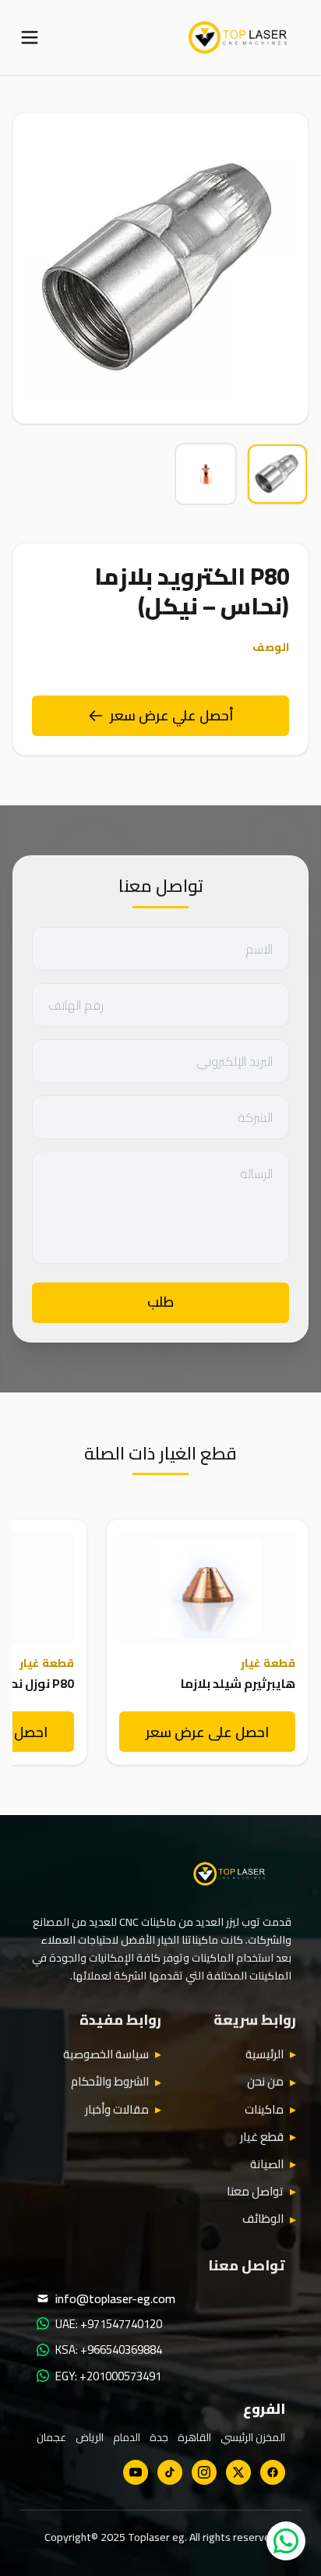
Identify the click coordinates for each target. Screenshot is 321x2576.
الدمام (127, 2437)
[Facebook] (273, 2472)
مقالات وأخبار (117, 2110)
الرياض (90, 2437)
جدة (159, 2437)
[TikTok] (170, 2472)
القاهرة (194, 2437)
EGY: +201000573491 (108, 2376)
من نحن (265, 2082)
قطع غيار (262, 2137)
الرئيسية (265, 2054)
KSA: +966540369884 (109, 2350)
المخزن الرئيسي (253, 2437)
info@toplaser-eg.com (115, 2298)
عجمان (51, 2437)
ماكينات (264, 2110)
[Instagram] (204, 2472)
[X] (238, 2472)
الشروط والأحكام (110, 2082)
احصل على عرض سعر (207, 1732)
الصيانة (267, 2164)
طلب (160, 1302)
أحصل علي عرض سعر (172, 715)
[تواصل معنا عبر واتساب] (286, 2541)
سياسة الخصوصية (106, 2054)
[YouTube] (136, 2472)
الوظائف (263, 2219)
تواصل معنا (255, 2192)
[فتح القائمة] (30, 37)
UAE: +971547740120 (109, 2324)
